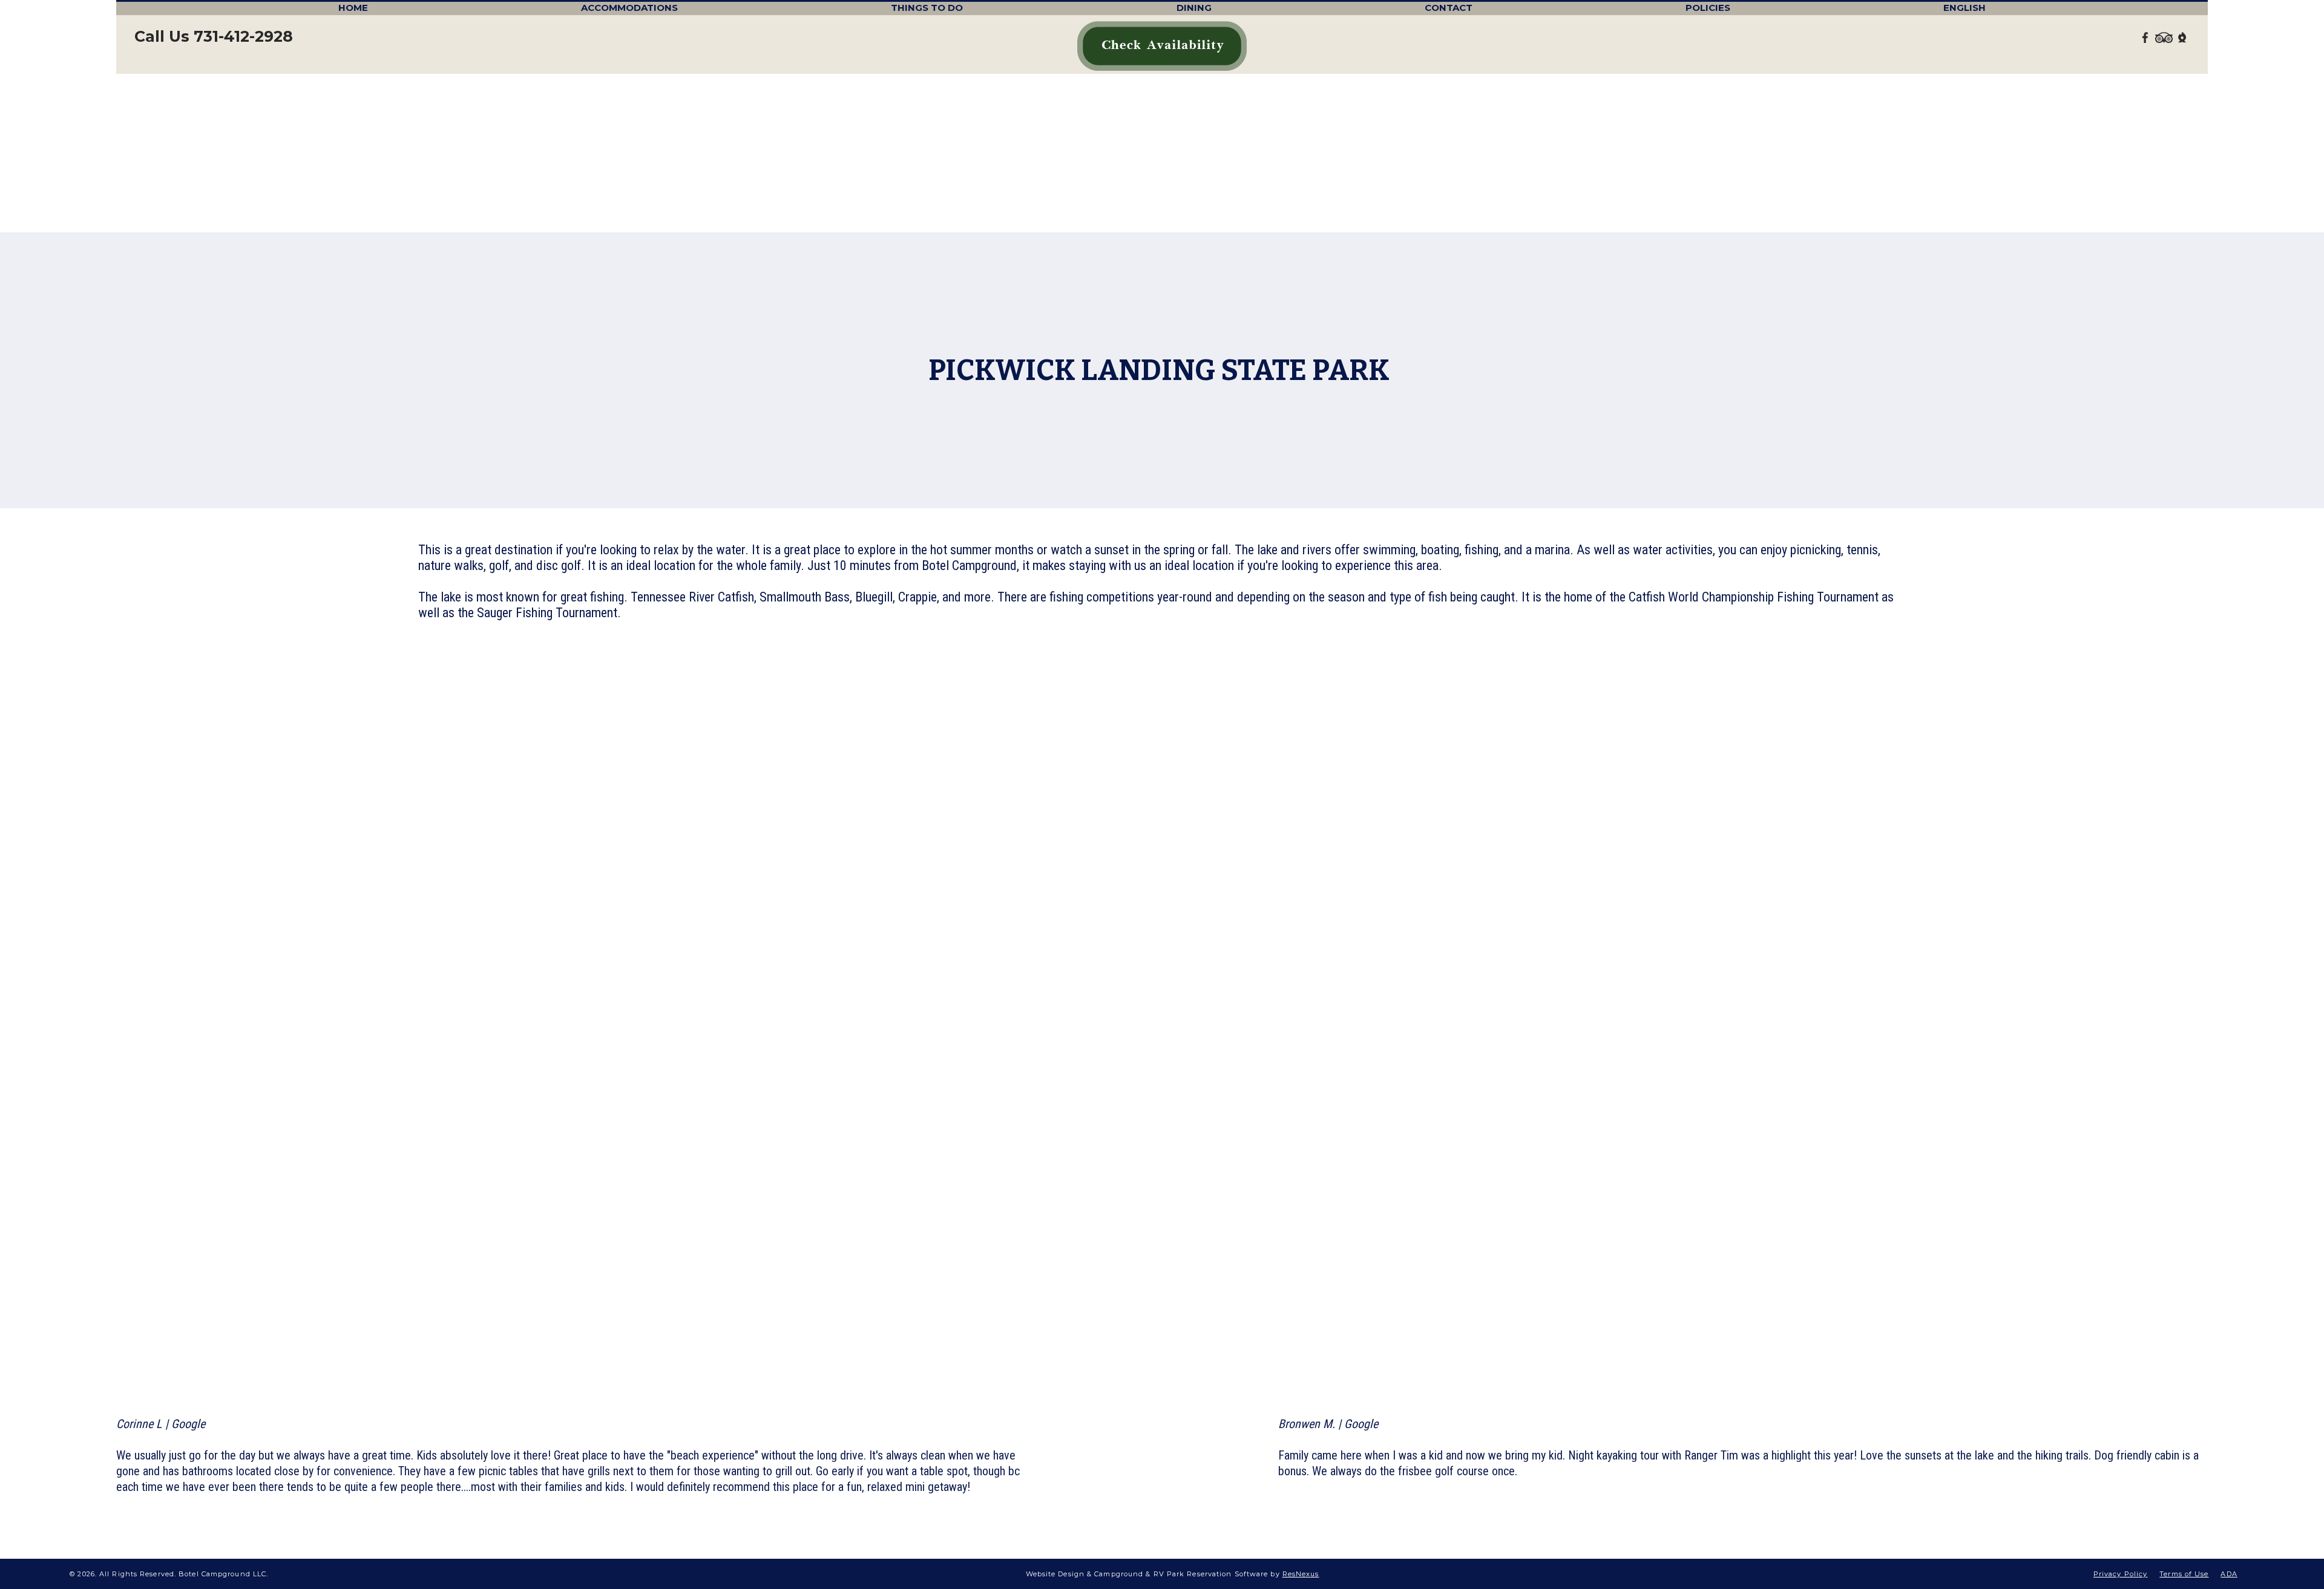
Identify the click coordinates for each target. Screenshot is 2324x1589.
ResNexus (1301, 1574)
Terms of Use (2184, 1574)
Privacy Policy (2120, 1574)
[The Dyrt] (2182, 37)
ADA (2229, 1574)
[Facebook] (2145, 37)
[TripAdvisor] (2164, 37)
